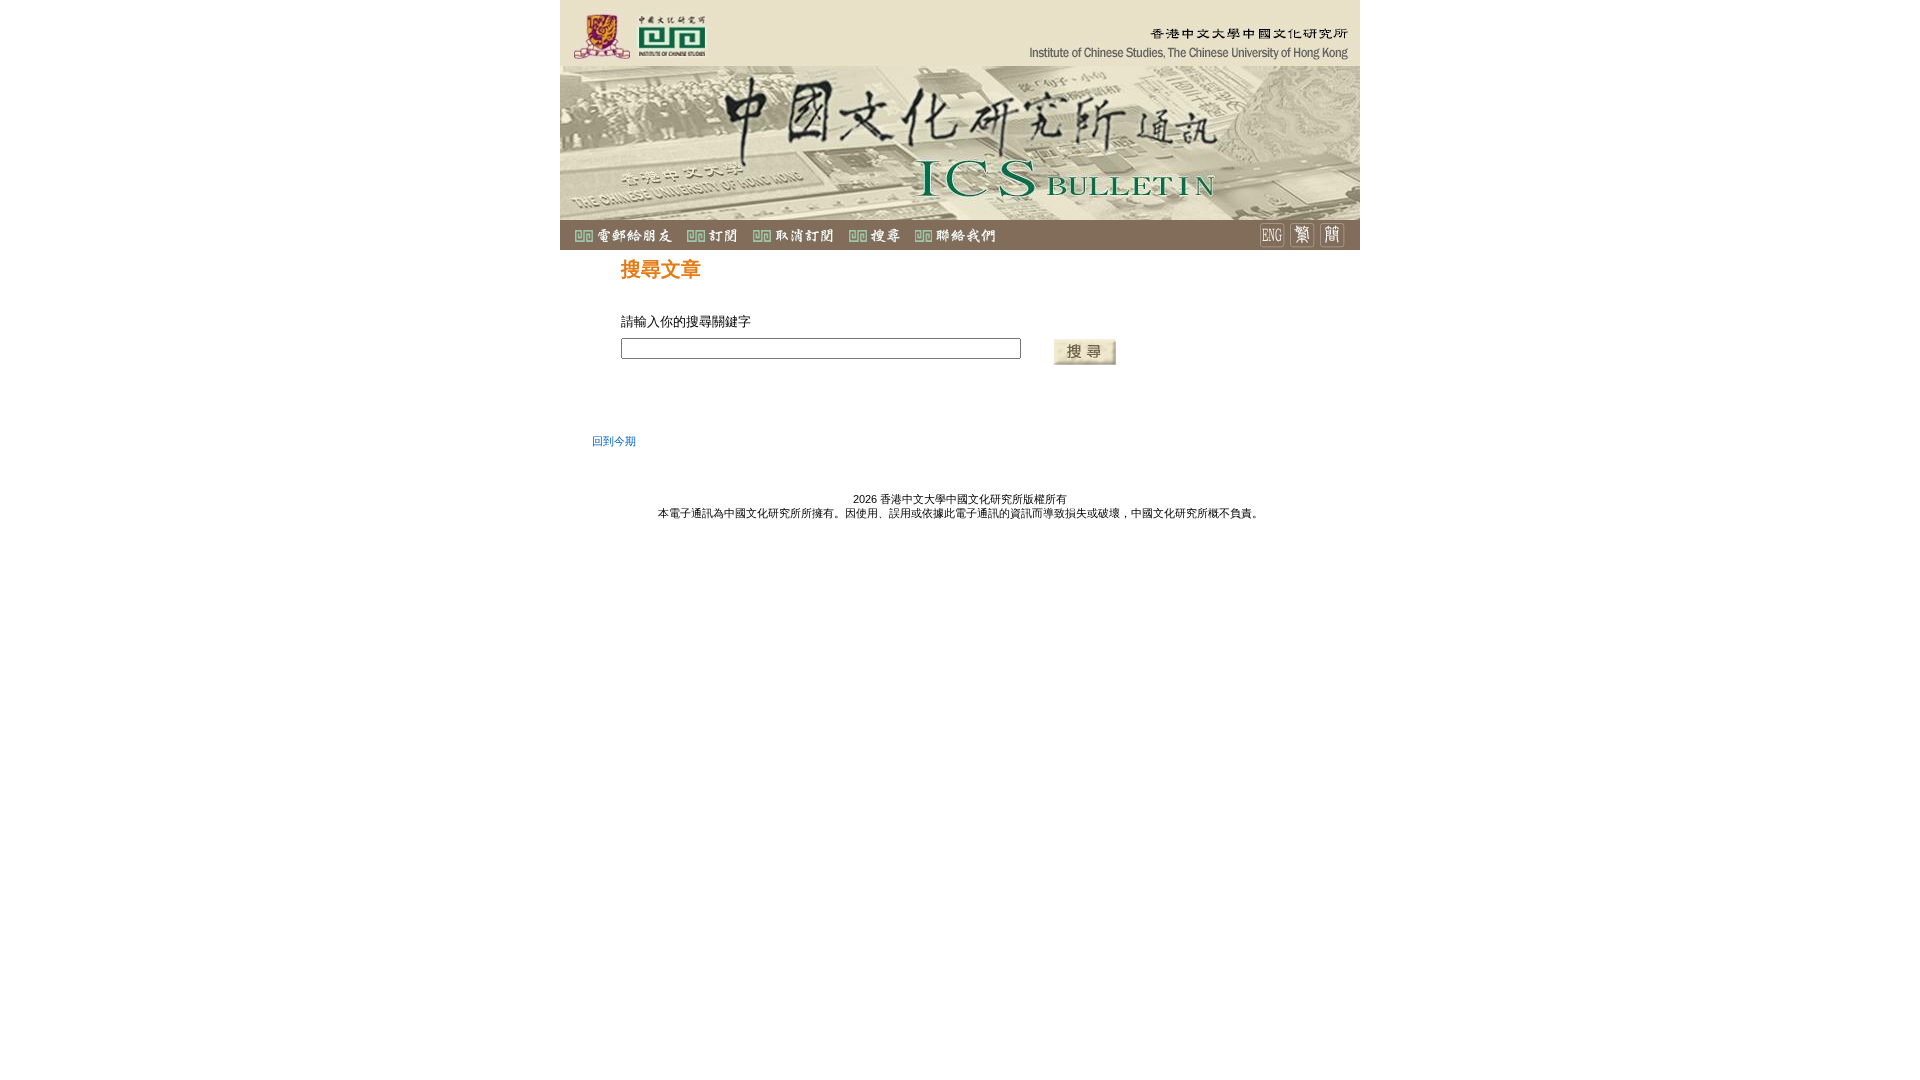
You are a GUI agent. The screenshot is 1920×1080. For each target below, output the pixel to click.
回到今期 (614, 441)
